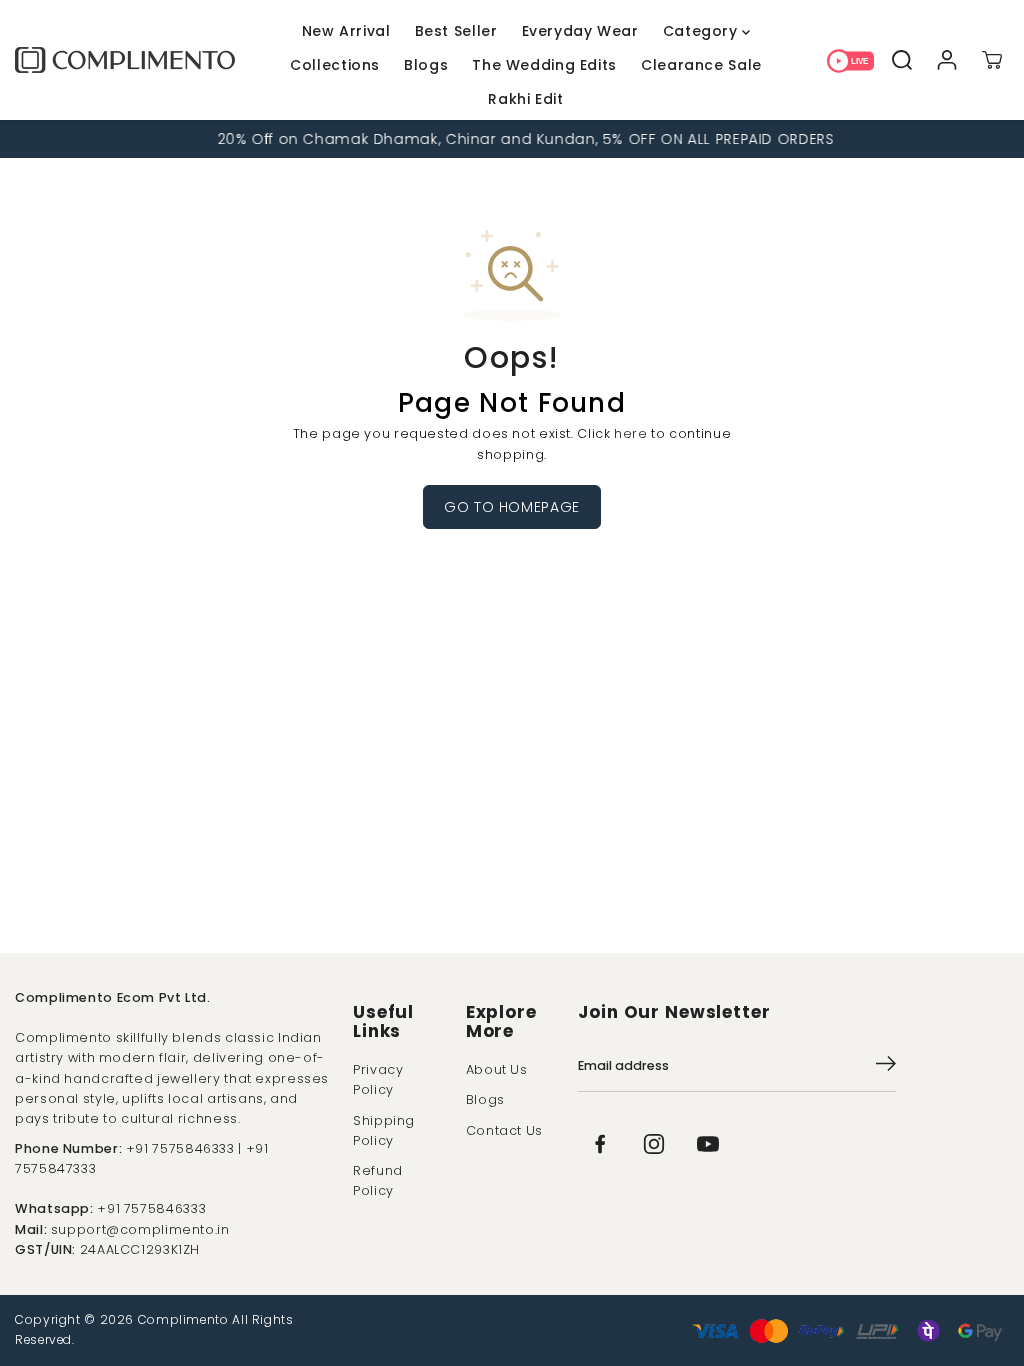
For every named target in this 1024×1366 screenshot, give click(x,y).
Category (703, 31)
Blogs (426, 65)
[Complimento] (125, 60)
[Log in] (946, 59)
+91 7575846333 (151, 1208)
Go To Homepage (512, 507)
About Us (497, 1069)
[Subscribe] (886, 1067)
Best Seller (456, 31)
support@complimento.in (140, 1229)
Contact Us (504, 1130)
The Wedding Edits (544, 65)
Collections (335, 65)
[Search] (901, 59)
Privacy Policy (378, 1079)
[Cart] (991, 59)
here (631, 433)
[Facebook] (600, 1144)
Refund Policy (378, 1180)
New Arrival (346, 31)
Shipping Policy (384, 1130)
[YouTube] (708, 1144)
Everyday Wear (580, 31)
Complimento (183, 1319)
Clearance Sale (701, 65)
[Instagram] (654, 1144)
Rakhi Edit (525, 99)
